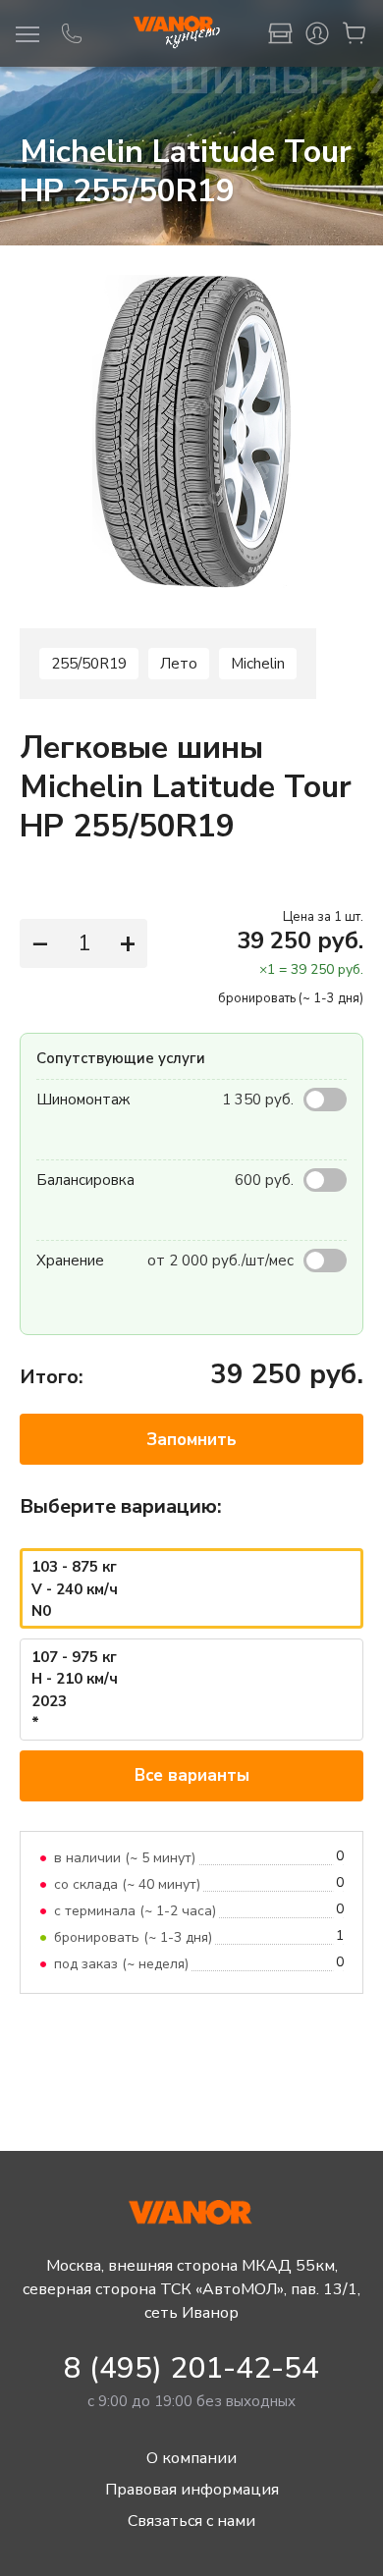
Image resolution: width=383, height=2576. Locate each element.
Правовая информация (192, 2490)
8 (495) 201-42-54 (191, 2368)
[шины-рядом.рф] (176, 33)
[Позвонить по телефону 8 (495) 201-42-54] (72, 33)
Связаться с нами (191, 2521)
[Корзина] (355, 33)
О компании (191, 2458)
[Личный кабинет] (317, 33)
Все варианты (192, 1775)
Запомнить (191, 1440)
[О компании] (280, 33)
